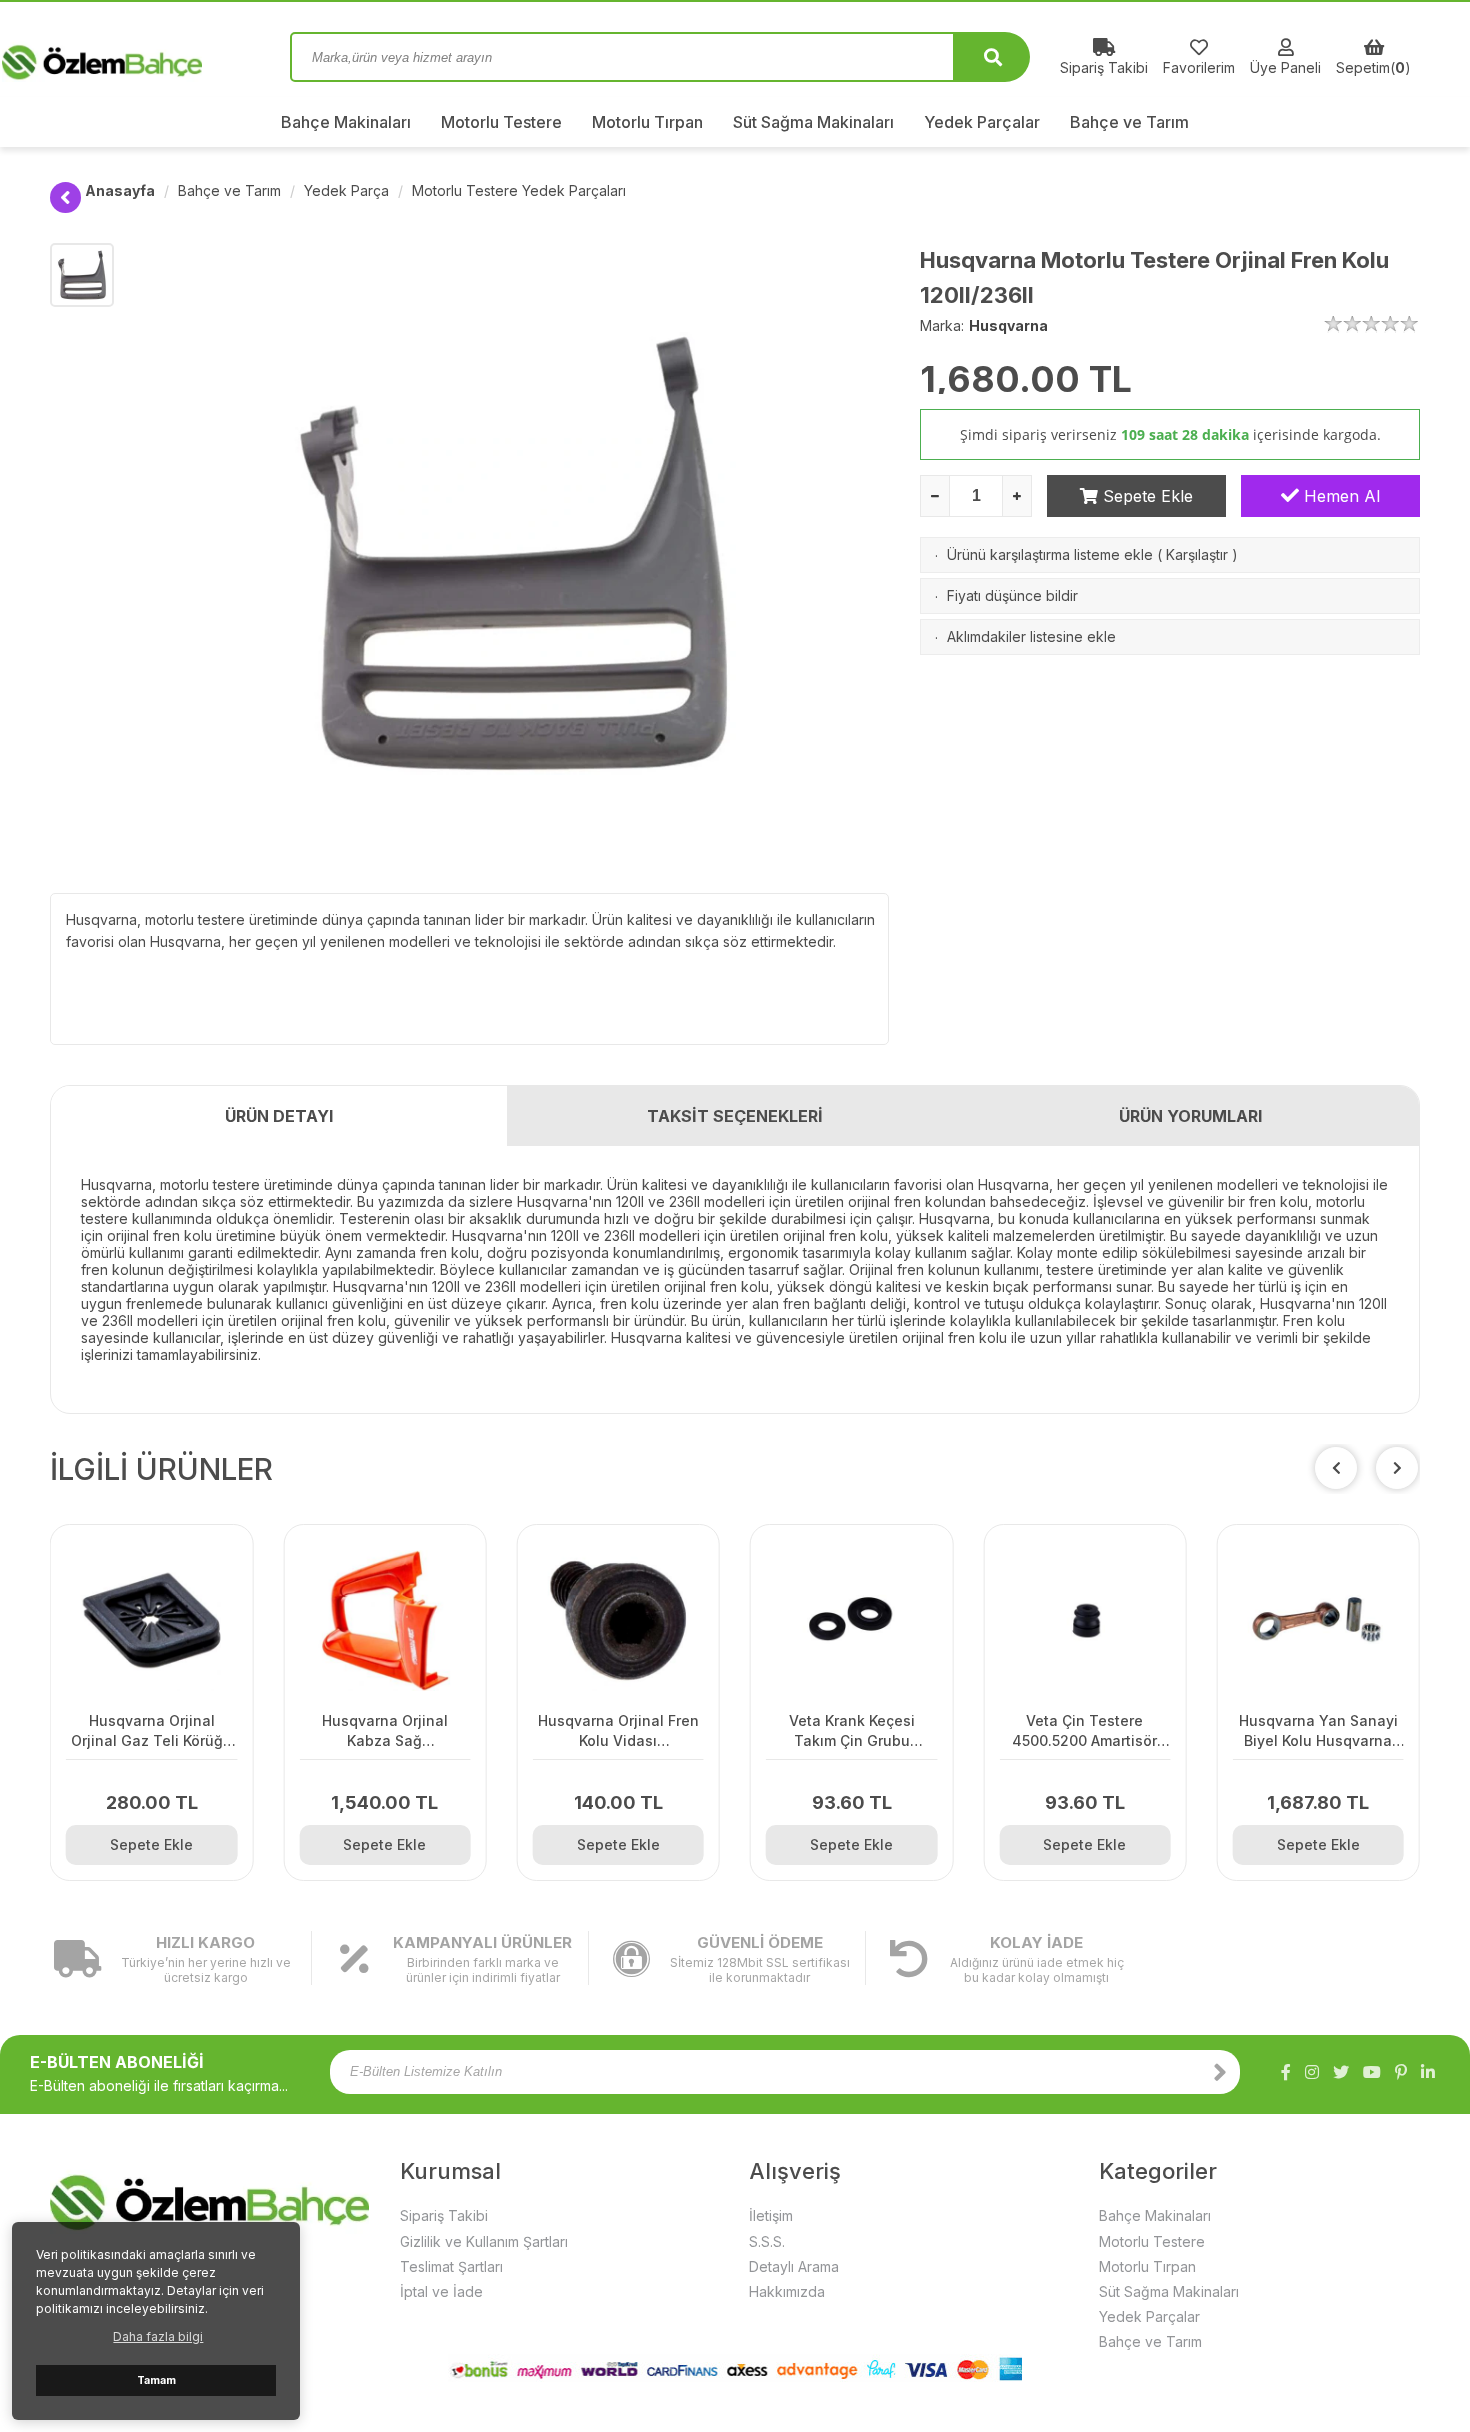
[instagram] (1312, 2072)
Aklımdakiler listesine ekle (1031, 636)
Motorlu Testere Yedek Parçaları (519, 190)
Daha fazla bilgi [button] (158, 2336)
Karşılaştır (1197, 554)
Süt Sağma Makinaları (813, 122)
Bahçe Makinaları (346, 122)
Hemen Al (1339, 496)
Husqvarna (1008, 325)
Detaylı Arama (794, 2266)
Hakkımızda (787, 2291)
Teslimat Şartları (451, 2266)
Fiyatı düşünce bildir (1012, 595)
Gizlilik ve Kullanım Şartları (484, 2241)
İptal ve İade (441, 2291)
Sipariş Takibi (444, 2215)
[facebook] (1286, 2072)
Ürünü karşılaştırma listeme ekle (1050, 554)
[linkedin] (1428, 2072)
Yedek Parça (346, 190)
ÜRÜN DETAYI (279, 1116)
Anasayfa (120, 190)
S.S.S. (767, 2241)
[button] (1397, 1468)
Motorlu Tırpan (647, 122)
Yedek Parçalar (982, 122)
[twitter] (1341, 2072)
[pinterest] (1401, 2072)
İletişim (771, 2215)
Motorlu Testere (501, 122)
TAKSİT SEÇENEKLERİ (735, 1116)
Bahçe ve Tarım (1129, 122)
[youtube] (1372, 2072)
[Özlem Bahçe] (155, 57)
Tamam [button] (156, 2380)
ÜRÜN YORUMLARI (1190, 1116)
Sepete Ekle (1145, 496)
